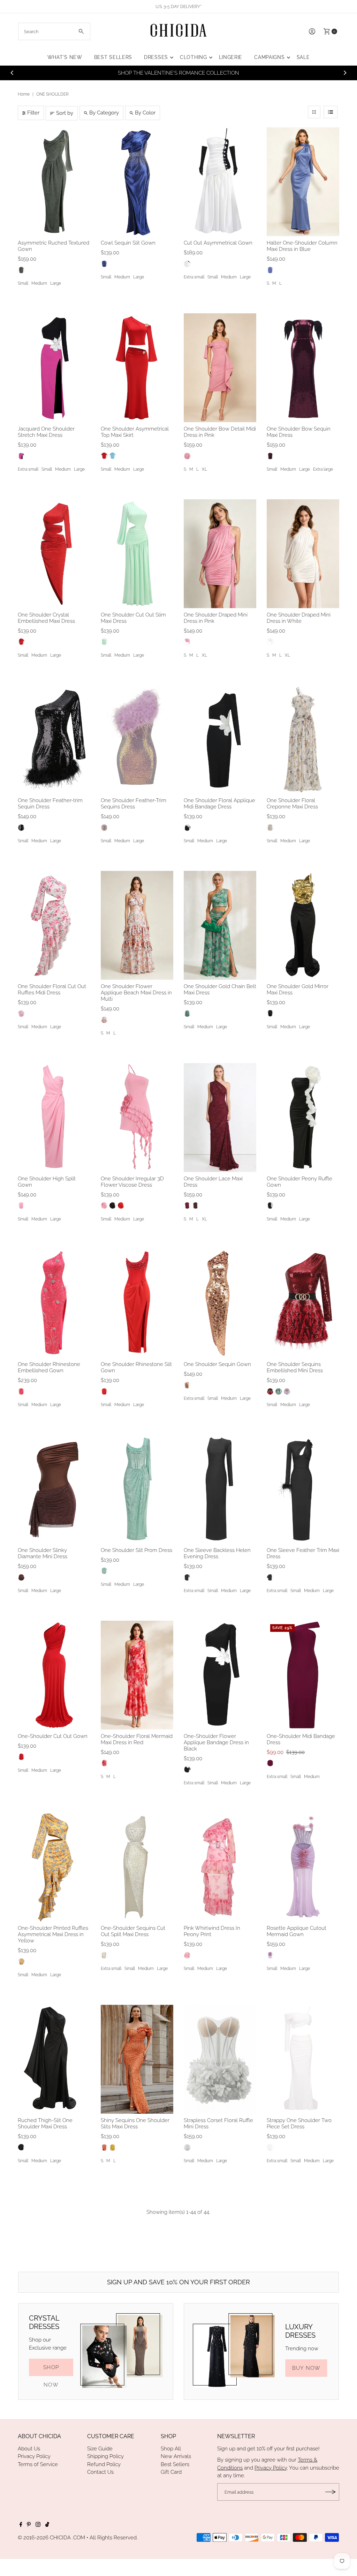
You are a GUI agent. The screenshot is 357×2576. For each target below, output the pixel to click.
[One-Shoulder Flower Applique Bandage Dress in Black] (220, 1675)
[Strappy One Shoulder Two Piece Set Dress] (303, 2059)
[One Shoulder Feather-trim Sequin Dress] (54, 739)
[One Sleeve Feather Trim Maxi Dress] (303, 1489)
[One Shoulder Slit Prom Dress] (137, 1489)
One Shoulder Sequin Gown (217, 1364)
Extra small (194, 277)
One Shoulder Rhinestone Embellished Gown (49, 1367)
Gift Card (171, 2472)
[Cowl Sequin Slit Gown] (137, 182)
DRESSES (156, 57)
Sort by (65, 113)
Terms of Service (38, 2464)
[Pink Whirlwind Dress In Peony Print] (220, 1867)
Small (23, 283)
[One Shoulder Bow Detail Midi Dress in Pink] (220, 368)
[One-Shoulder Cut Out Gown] (54, 1675)
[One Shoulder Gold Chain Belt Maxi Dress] (220, 925)
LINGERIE (231, 57)
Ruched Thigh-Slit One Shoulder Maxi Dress (45, 2123)
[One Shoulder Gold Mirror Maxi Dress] (303, 925)
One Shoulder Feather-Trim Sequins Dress (134, 804)
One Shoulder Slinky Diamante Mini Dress (43, 1553)
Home (24, 94)
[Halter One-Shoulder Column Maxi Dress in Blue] (303, 182)
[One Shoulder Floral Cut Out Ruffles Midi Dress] (54, 925)
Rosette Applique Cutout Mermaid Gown (297, 1931)
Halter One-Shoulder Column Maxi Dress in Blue (302, 246)
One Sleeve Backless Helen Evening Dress (217, 1553)
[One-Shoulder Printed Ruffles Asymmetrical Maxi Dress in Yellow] (54, 1867)
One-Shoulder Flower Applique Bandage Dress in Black (216, 1742)
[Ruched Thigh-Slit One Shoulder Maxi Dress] (54, 2059)
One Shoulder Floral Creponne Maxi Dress (292, 804)
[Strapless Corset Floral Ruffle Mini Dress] (220, 2059)
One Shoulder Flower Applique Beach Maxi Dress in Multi (136, 993)
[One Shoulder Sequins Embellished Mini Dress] (303, 1303)
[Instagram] (38, 2525)
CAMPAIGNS (269, 57)
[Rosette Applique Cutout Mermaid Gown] (303, 1867)
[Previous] (12, 73)
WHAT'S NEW (65, 57)
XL (204, 469)
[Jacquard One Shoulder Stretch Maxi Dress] (54, 368)
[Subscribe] (331, 2492)
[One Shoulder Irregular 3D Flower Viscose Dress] (137, 1118)
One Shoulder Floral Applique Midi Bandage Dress (219, 804)
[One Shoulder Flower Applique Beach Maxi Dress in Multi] (137, 925)
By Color (145, 113)
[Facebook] (21, 2525)
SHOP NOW (51, 2370)
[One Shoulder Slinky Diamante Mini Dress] (54, 1489)
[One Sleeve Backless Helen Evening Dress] (220, 1489)
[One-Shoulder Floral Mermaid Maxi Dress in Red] (137, 1675)
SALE (303, 57)
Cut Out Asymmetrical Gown (218, 243)
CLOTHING (193, 57)
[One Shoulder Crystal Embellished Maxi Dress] (54, 554)
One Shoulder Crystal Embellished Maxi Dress (46, 618)
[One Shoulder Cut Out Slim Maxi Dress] (137, 554)
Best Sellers (175, 2464)
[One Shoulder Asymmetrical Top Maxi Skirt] (137, 368)
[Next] (345, 73)
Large (56, 283)
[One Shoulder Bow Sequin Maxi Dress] (303, 368)
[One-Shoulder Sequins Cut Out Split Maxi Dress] (137, 1867)
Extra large (323, 469)
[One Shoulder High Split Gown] (54, 1118)
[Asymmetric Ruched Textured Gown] (54, 182)
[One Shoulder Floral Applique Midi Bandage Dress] (220, 739)
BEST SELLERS (113, 57)
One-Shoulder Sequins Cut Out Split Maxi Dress (133, 1931)
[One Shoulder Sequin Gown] (220, 1303)
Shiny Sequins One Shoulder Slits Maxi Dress (135, 2123)
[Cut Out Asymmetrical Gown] (220, 182)
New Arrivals (176, 2456)
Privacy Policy (34, 2456)
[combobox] (54, 31)
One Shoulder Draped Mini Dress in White (299, 618)
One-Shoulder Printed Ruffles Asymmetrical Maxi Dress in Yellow (53, 1934)
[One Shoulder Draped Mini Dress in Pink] (220, 554)
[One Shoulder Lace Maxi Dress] (220, 1118)
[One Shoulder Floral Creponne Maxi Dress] (303, 739)
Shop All (171, 2449)
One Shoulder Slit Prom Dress (136, 1550)
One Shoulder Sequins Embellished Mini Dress (295, 1367)
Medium (39, 283)
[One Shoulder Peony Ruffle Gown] (303, 1118)
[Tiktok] (47, 2525)
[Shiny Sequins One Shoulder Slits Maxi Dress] (137, 2059)
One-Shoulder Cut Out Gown (53, 1736)
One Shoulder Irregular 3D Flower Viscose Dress (132, 1182)
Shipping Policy (105, 2456)
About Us (29, 2449)
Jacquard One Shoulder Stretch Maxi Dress (46, 432)
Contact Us (100, 2472)
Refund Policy (104, 2464)
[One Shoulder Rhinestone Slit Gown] (137, 1303)
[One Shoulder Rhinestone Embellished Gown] (54, 1303)
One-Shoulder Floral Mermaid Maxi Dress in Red (137, 1739)
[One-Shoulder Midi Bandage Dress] (303, 1675)
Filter (33, 113)
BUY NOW (306, 2368)
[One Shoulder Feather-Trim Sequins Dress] (137, 739)
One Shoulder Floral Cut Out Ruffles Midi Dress (52, 990)
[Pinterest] (29, 2525)
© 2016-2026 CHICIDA (44, 2538)
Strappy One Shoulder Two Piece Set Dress (299, 2123)
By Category (104, 113)
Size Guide (100, 2449)
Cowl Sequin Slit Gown (128, 243)
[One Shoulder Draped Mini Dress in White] (303, 554)
